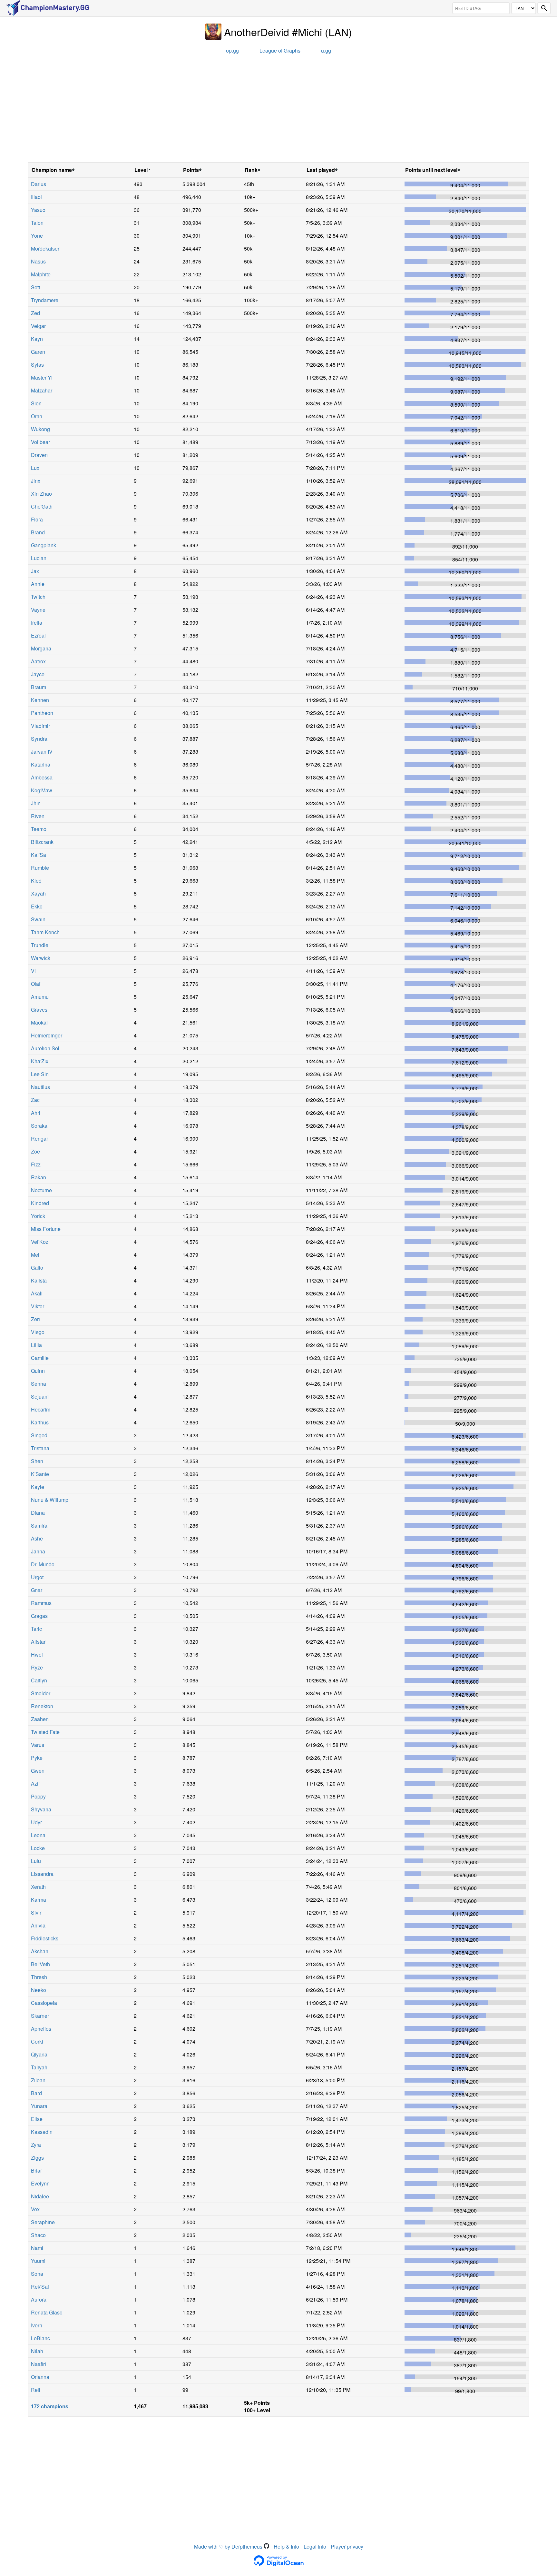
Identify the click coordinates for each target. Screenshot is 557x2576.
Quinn (38, 1371)
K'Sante (40, 1474)
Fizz (36, 1164)
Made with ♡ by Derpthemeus (229, 2546)
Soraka (39, 1126)
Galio (37, 1268)
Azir (35, 1783)
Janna (38, 1551)
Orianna (40, 2377)
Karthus (40, 1422)
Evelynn (40, 2183)
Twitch (38, 597)
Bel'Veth (40, 1964)
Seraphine (43, 2222)
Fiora (37, 519)
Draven (39, 455)
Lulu (36, 1861)
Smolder (41, 1693)
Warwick (41, 958)
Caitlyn (39, 1680)
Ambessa (42, 777)
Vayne (38, 610)
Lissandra (42, 1874)
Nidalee (40, 2196)
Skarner (40, 2016)
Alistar (38, 1642)
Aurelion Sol (45, 1048)
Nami (37, 2248)
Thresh (39, 1977)
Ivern (37, 2325)
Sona (37, 2274)
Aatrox (38, 661)
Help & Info (286, 2546)
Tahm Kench (45, 932)
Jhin (36, 803)
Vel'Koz (40, 1242)
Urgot (37, 1577)
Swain (38, 919)
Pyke (37, 1758)
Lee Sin (40, 1074)
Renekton (42, 1706)
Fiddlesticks (45, 1938)
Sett (35, 287)
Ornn (37, 416)
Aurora (39, 2299)
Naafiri (39, 2364)
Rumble (40, 868)
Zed (35, 313)
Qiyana (39, 2054)
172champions (50, 2406)
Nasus (38, 261)
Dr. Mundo (43, 1564)
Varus (38, 1745)
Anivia (38, 1925)
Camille (40, 1358)
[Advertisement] (278, 111)
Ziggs (37, 2158)
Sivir (36, 1912)
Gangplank (44, 545)
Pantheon (42, 713)
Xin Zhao (41, 494)
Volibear (40, 442)
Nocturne (41, 1190)
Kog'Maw (42, 790)
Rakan (39, 1177)
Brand (38, 532)
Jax (35, 571)
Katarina (41, 764)
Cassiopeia (44, 2003)
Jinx (36, 481)
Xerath (38, 1887)
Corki (37, 2041)
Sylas (37, 365)
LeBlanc (40, 2338)
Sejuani (40, 1397)
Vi (33, 971)
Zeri (35, 1319)
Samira (39, 1526)
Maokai (39, 1022)
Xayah (38, 893)
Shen (37, 1461)
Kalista (39, 1280)
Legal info (315, 2546)
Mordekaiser (45, 248)
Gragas (39, 1616)
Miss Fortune (46, 1229)
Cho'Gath (42, 506)
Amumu (40, 997)
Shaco (38, 2235)
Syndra (39, 739)
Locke (38, 1848)
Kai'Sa (39, 855)
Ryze (37, 1667)
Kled (36, 881)
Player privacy (347, 2546)
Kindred (40, 1203)
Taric (36, 1629)
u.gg (326, 50)
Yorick (38, 1216)
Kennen (40, 700)
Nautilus (40, 1087)
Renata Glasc (47, 2312)
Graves (39, 1010)
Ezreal (38, 635)
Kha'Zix (40, 1061)
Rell (36, 2390)
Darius (39, 184)
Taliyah (39, 2067)
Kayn (37, 339)
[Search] (544, 8)
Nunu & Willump (50, 1500)
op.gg (232, 50)
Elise (37, 2119)
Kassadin (42, 2132)
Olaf (36, 984)
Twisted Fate (45, 1732)
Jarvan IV (42, 752)
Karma (39, 1900)
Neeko (39, 1990)
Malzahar (42, 390)
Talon (37, 223)
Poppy (38, 1796)
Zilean (38, 2080)
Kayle (38, 1487)
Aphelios (41, 2029)
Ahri (36, 1113)
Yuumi (38, 2261)
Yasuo (38, 210)
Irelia (37, 623)
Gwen (38, 1771)
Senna (39, 1384)
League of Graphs (280, 50)
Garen (38, 352)
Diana (38, 1513)
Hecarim (41, 1409)
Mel (35, 1255)
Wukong (40, 429)
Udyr (36, 1822)
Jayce (38, 674)
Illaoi (36, 197)
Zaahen (40, 1719)
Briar (36, 2170)
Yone (37, 236)
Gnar (37, 1590)
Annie (38, 584)
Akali (37, 1293)
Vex (35, 2209)
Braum (39, 687)
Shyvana (41, 1809)
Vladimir (40, 726)
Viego (38, 1332)
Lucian (39, 558)
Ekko (37, 906)
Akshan (40, 1951)
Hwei (37, 1655)
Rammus (41, 1603)
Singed (39, 1435)
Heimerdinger (47, 1035)
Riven (38, 816)
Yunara (39, 2106)
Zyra (36, 2145)
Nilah (37, 2351)
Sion (36, 403)
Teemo (39, 829)
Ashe (37, 1538)
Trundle (40, 945)
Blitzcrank (42, 842)
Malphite (41, 274)
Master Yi (42, 377)
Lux (35, 468)
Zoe (35, 1151)
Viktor (38, 1306)
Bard (36, 2093)
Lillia (36, 1345)
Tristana (40, 1448)
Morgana (41, 648)
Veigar (38, 326)
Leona (38, 1835)
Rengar (39, 1139)
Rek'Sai (40, 2287)
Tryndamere (45, 300)
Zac (35, 1100)
